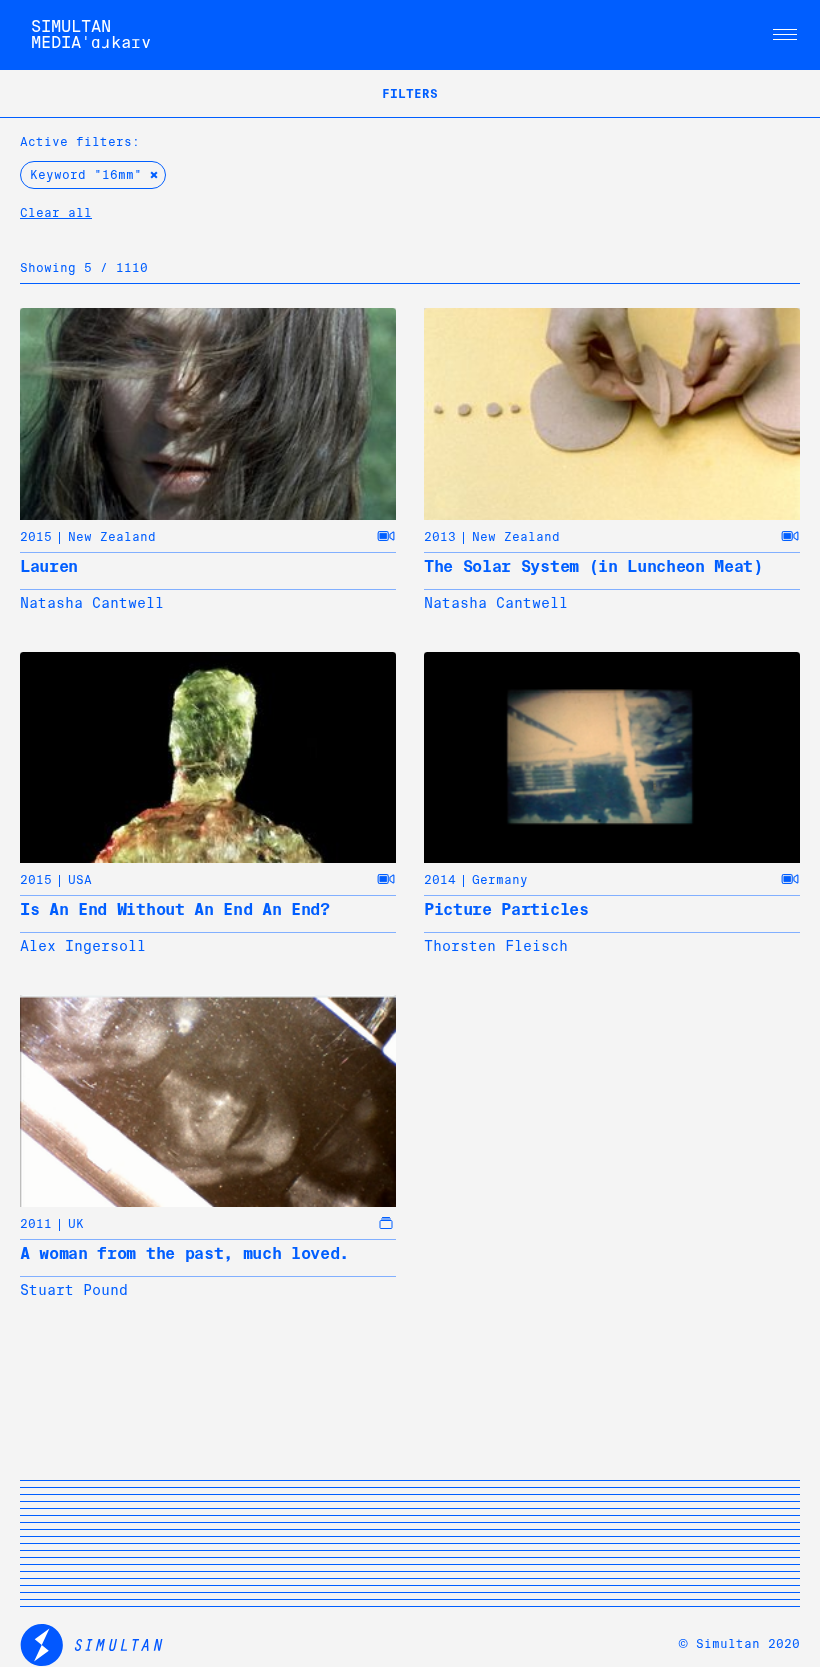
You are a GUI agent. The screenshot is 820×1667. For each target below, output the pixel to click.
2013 (440, 537)
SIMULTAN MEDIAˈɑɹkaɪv (91, 34)
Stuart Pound (74, 1290)
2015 (36, 537)
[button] (785, 35)
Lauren (49, 566)
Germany (500, 880)
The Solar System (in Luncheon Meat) (593, 566)
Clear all (56, 213)
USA (80, 880)
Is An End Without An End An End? (175, 909)
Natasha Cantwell (92, 603)
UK (76, 1224)
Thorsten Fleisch (496, 946)
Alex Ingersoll (83, 946)
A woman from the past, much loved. (184, 1253)
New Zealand (112, 537)
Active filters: (80, 142)
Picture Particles (506, 909)
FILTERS (410, 94)
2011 (36, 1224)
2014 (440, 880)
